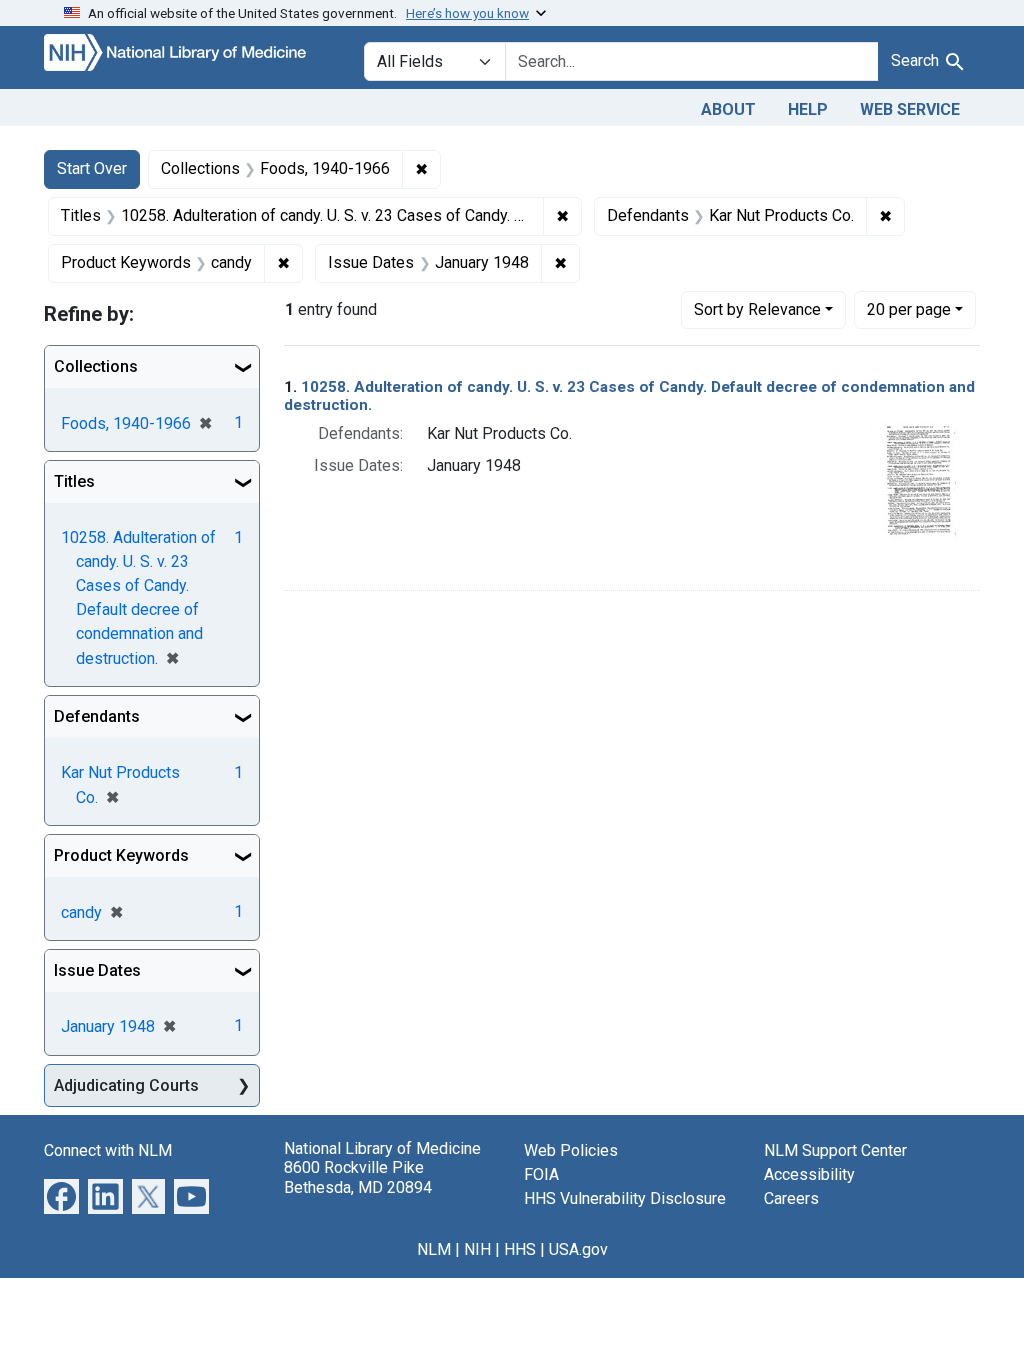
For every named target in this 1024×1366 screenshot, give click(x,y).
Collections (96, 366)
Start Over (92, 168)
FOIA (541, 1174)
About (728, 109)
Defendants (97, 716)
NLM (434, 1249)
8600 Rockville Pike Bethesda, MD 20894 (358, 1177)
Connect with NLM (108, 1150)
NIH (477, 1249)
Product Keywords (121, 855)
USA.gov (578, 1249)
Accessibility (809, 1174)
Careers (791, 1198)
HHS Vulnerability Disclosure (625, 1198)
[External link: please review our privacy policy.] (61, 1195)
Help (808, 109)
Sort (757, 309)
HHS (520, 1249)
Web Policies (571, 1150)
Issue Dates (97, 970)
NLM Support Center (835, 1150)
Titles (74, 481)
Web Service (910, 109)
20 (909, 309)
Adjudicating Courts (126, 1085)
